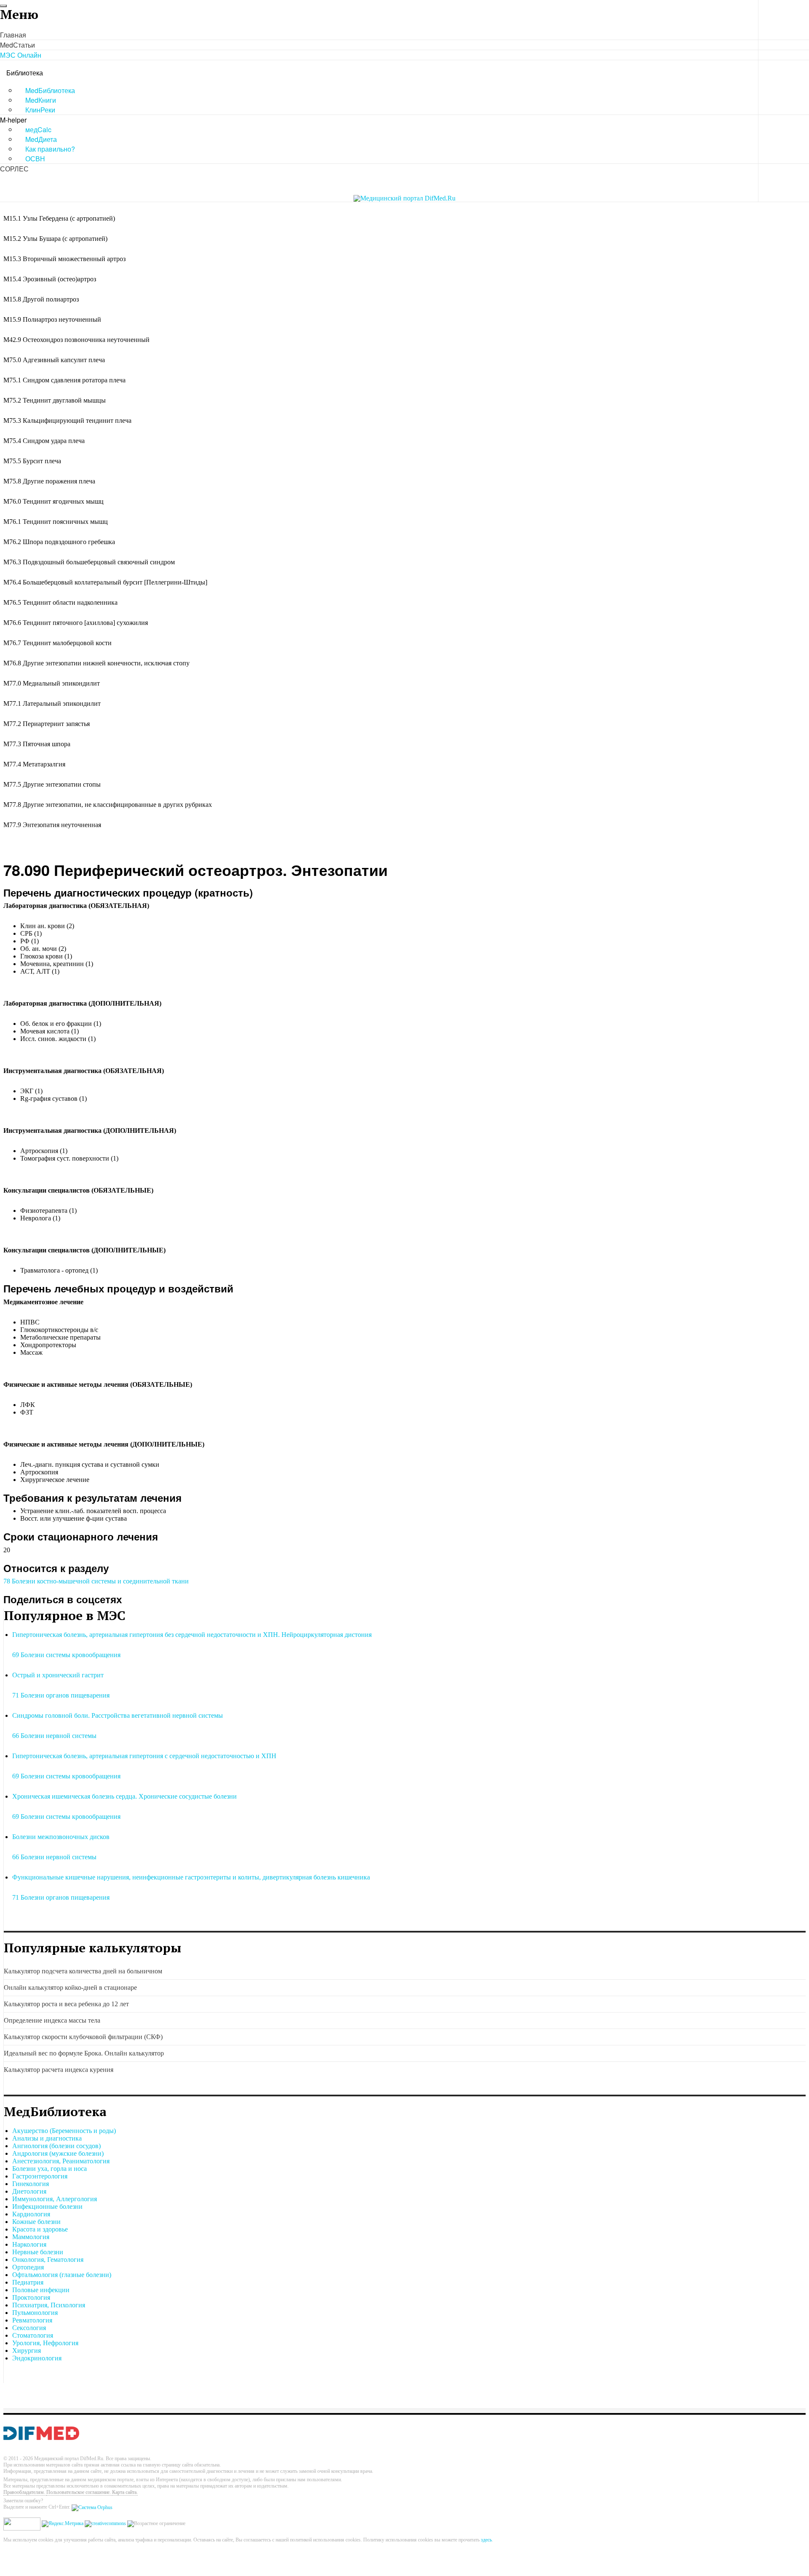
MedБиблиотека (50, 90)
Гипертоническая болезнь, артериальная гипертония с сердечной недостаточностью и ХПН (144, 1756)
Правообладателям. (25, 2492)
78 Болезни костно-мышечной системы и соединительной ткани (96, 1581)
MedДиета (41, 139)
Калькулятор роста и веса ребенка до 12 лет (66, 2004)
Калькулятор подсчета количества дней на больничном (83, 1971)
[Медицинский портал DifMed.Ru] (404, 198)
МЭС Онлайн (21, 55)
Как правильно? (50, 149)
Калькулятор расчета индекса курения (59, 2070)
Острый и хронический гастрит (58, 1675)
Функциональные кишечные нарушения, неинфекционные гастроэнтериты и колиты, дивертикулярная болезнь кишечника (191, 1877)
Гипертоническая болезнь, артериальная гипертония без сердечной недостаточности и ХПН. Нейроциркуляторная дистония (192, 1635)
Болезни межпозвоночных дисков (61, 1837)
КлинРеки (40, 110)
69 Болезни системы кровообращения (66, 1655)
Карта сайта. (125, 2492)
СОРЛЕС (14, 169)
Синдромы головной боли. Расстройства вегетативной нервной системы (118, 1715)
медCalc (38, 129)
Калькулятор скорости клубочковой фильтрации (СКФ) (83, 2037)
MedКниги (41, 100)
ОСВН (35, 159)
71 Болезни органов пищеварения (61, 1695)
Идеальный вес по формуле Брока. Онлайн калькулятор (84, 2053)
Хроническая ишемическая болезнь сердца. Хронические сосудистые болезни (125, 1796)
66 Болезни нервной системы (54, 1736)
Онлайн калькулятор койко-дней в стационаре (70, 1987)
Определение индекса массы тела (52, 2020)
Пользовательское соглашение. (79, 2492)
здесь (486, 2540)
